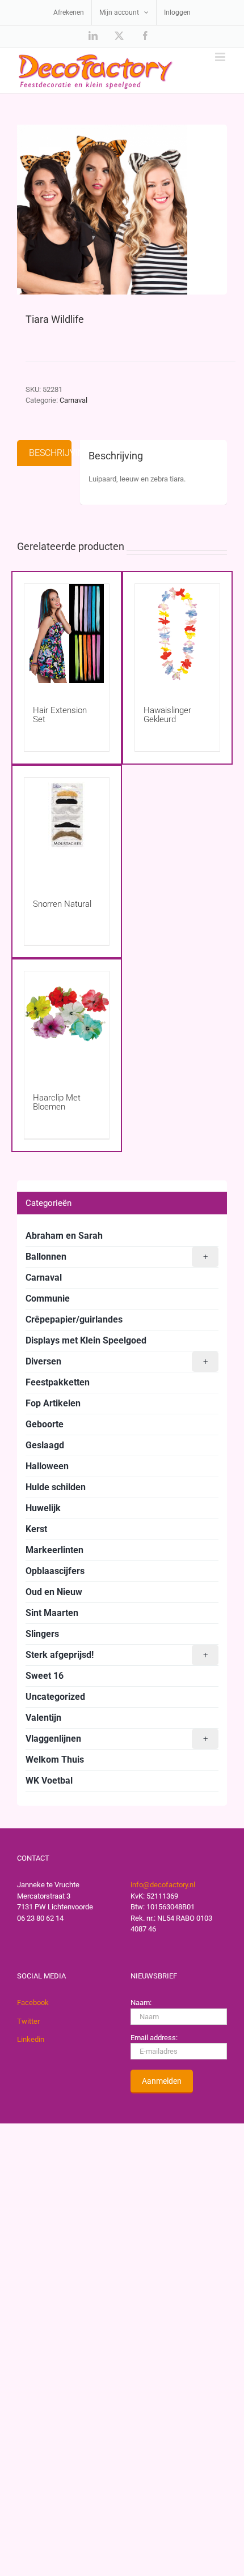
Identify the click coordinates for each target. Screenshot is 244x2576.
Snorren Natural (62, 904)
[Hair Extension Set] (67, 634)
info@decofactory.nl (163, 1885)
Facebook (33, 2003)
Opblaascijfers (55, 1571)
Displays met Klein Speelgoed (86, 1340)
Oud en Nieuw (54, 1592)
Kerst (36, 1529)
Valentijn (43, 1718)
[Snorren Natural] (67, 827)
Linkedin (31, 2039)
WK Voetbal (49, 1780)
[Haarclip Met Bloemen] (67, 1021)
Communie (48, 1298)
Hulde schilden (56, 1487)
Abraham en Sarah (64, 1236)
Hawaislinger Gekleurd (167, 715)
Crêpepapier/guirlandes (74, 1319)
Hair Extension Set (60, 715)
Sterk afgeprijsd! (117, 1655)
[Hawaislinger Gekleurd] (177, 634)
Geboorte (45, 1424)
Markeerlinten (54, 1550)
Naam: (141, 2003)
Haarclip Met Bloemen (57, 1102)
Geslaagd (45, 1445)
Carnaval (73, 400)
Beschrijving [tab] (50, 453)
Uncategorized (55, 1697)
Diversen (117, 1361)
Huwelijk (43, 1508)
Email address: (154, 2038)
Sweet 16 (45, 1676)
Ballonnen (117, 1257)
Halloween (47, 1466)
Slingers (42, 1634)
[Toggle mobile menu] (221, 57)
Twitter (28, 2021)
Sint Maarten (52, 1613)
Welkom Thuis (55, 1760)
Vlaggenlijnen (117, 1739)
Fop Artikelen (53, 1403)
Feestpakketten (58, 1382)
